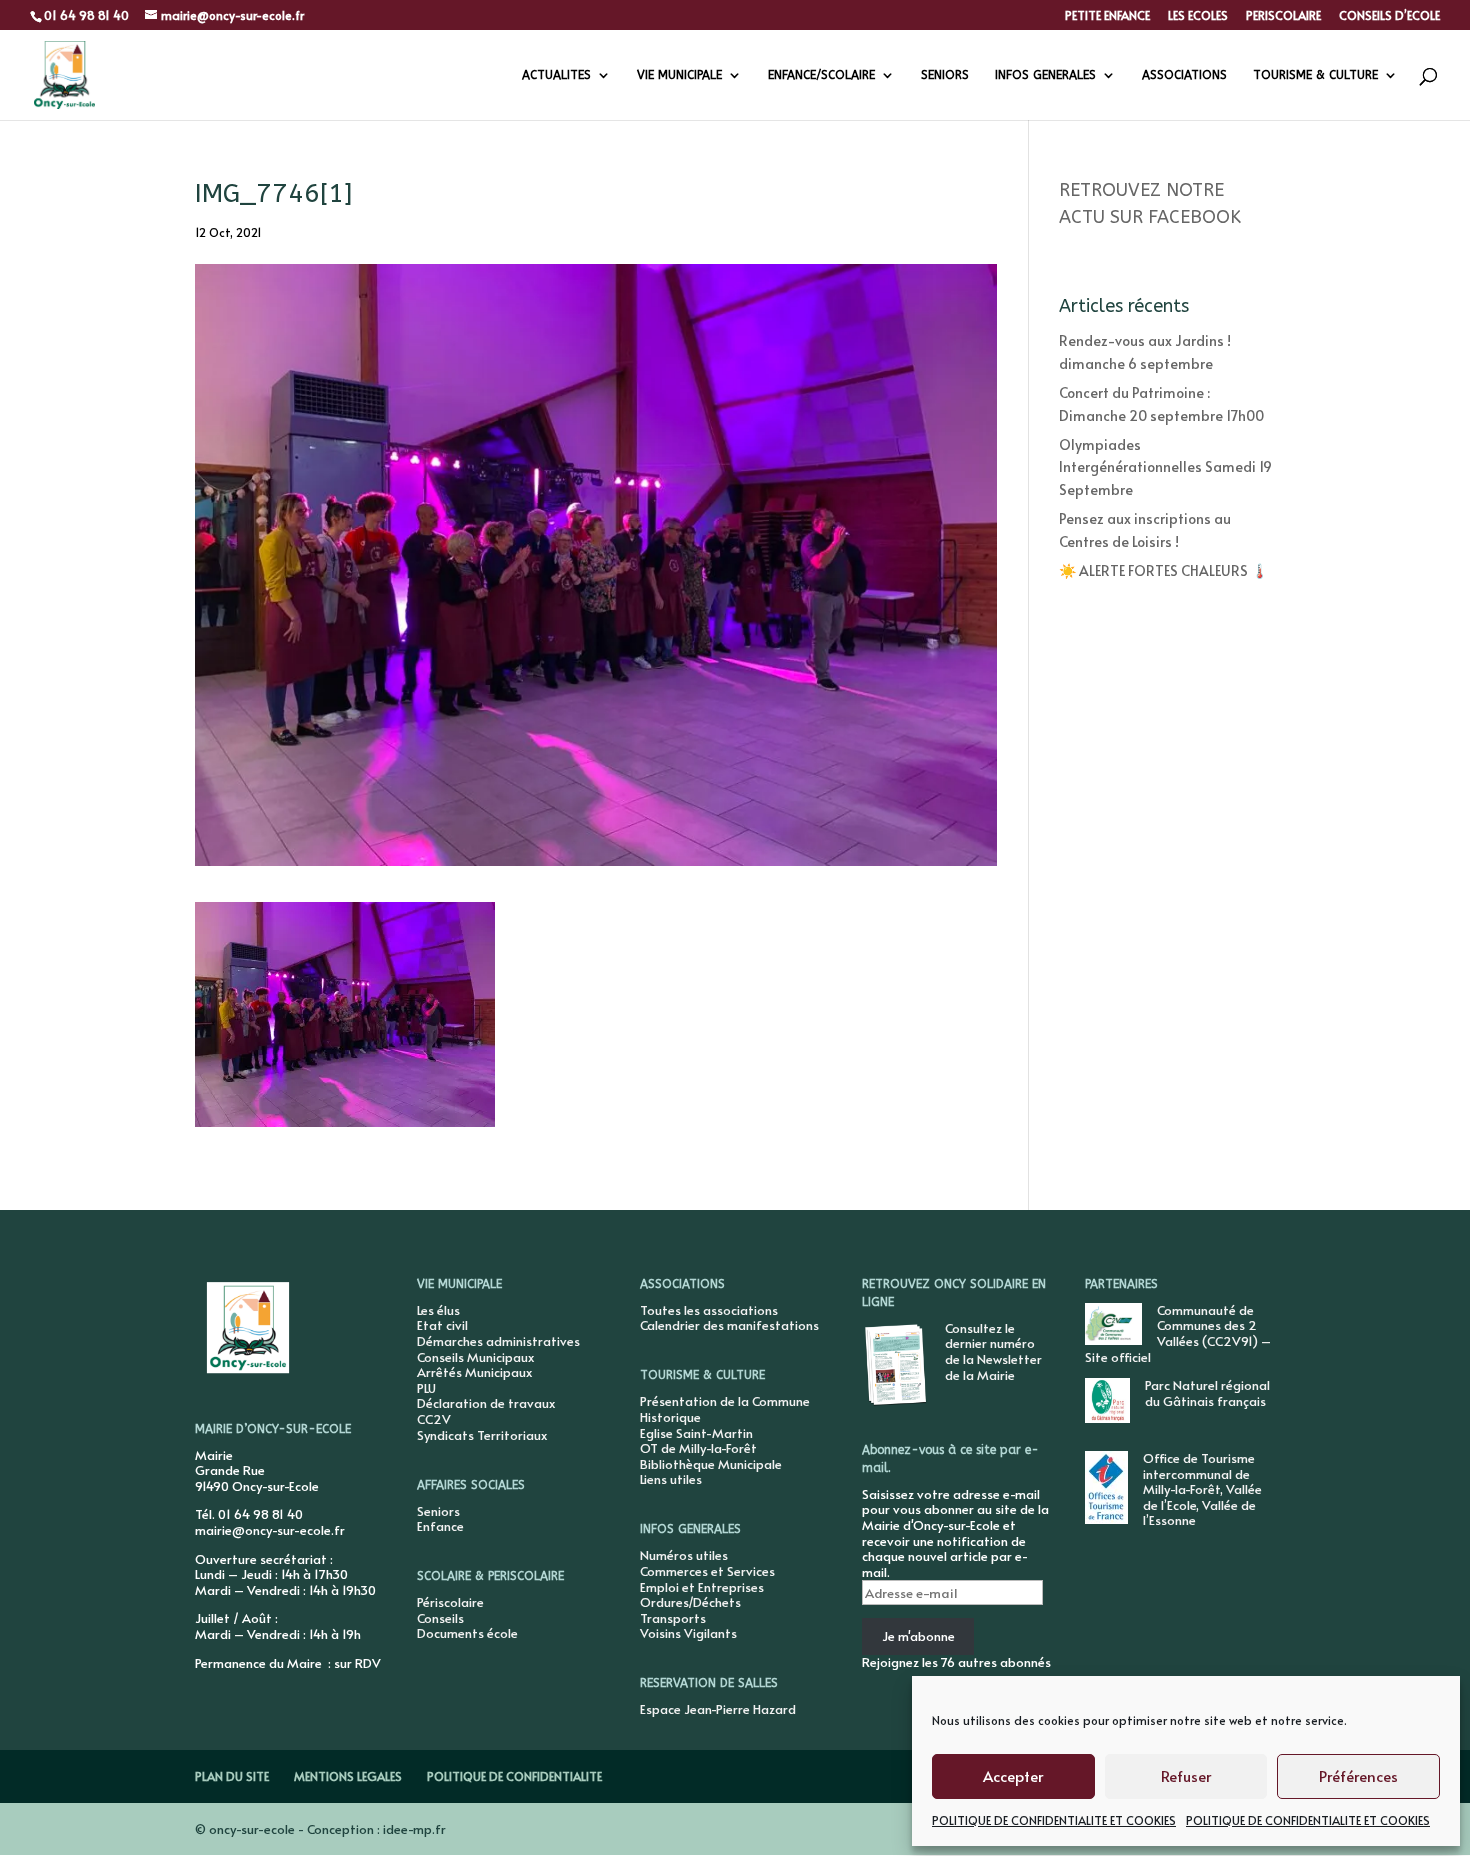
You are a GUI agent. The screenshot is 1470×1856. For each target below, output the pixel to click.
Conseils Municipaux (475, 1357)
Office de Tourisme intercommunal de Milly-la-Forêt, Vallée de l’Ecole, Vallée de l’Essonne (1202, 1489)
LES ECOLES (1198, 16)
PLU (426, 1388)
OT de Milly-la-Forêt (698, 1448)
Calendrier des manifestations (729, 1325)
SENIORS (945, 75)
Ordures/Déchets (690, 1602)
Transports (673, 1618)
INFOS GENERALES (1045, 75)
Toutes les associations (709, 1310)
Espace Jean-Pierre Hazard (718, 1709)
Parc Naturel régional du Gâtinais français (1207, 1393)
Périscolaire (450, 1602)
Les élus (438, 1310)
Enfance (440, 1526)
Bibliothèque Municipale (711, 1464)
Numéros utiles (684, 1555)
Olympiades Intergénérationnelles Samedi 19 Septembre (1165, 467)
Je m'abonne (918, 1636)
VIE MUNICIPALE (679, 75)
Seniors (438, 1511)
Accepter (1013, 1775)
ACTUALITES (556, 75)
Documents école (467, 1633)
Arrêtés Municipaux (474, 1372)
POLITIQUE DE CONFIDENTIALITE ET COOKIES (1054, 1820)
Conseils (440, 1618)
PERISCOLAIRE (1283, 16)
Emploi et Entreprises (702, 1587)
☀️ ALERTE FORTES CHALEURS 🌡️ (1163, 570)
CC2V (434, 1419)
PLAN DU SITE (232, 1776)
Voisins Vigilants (688, 1633)
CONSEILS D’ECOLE (1389, 16)
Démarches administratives (498, 1341)
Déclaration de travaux (486, 1403)
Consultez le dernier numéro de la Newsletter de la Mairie (993, 1351)
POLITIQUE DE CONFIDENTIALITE (514, 1776)
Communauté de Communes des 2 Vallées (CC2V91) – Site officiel (1178, 1333)
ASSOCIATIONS (1184, 75)
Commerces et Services (707, 1571)
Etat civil (442, 1325)
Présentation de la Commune (725, 1401)
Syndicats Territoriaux (482, 1435)
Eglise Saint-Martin (696, 1433)
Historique (670, 1417)
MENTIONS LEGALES (348, 1776)
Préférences (1358, 1775)
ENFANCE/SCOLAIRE (821, 75)
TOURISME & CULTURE (1315, 75)
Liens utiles (671, 1479)
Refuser (1186, 1775)
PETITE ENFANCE (1107, 16)
